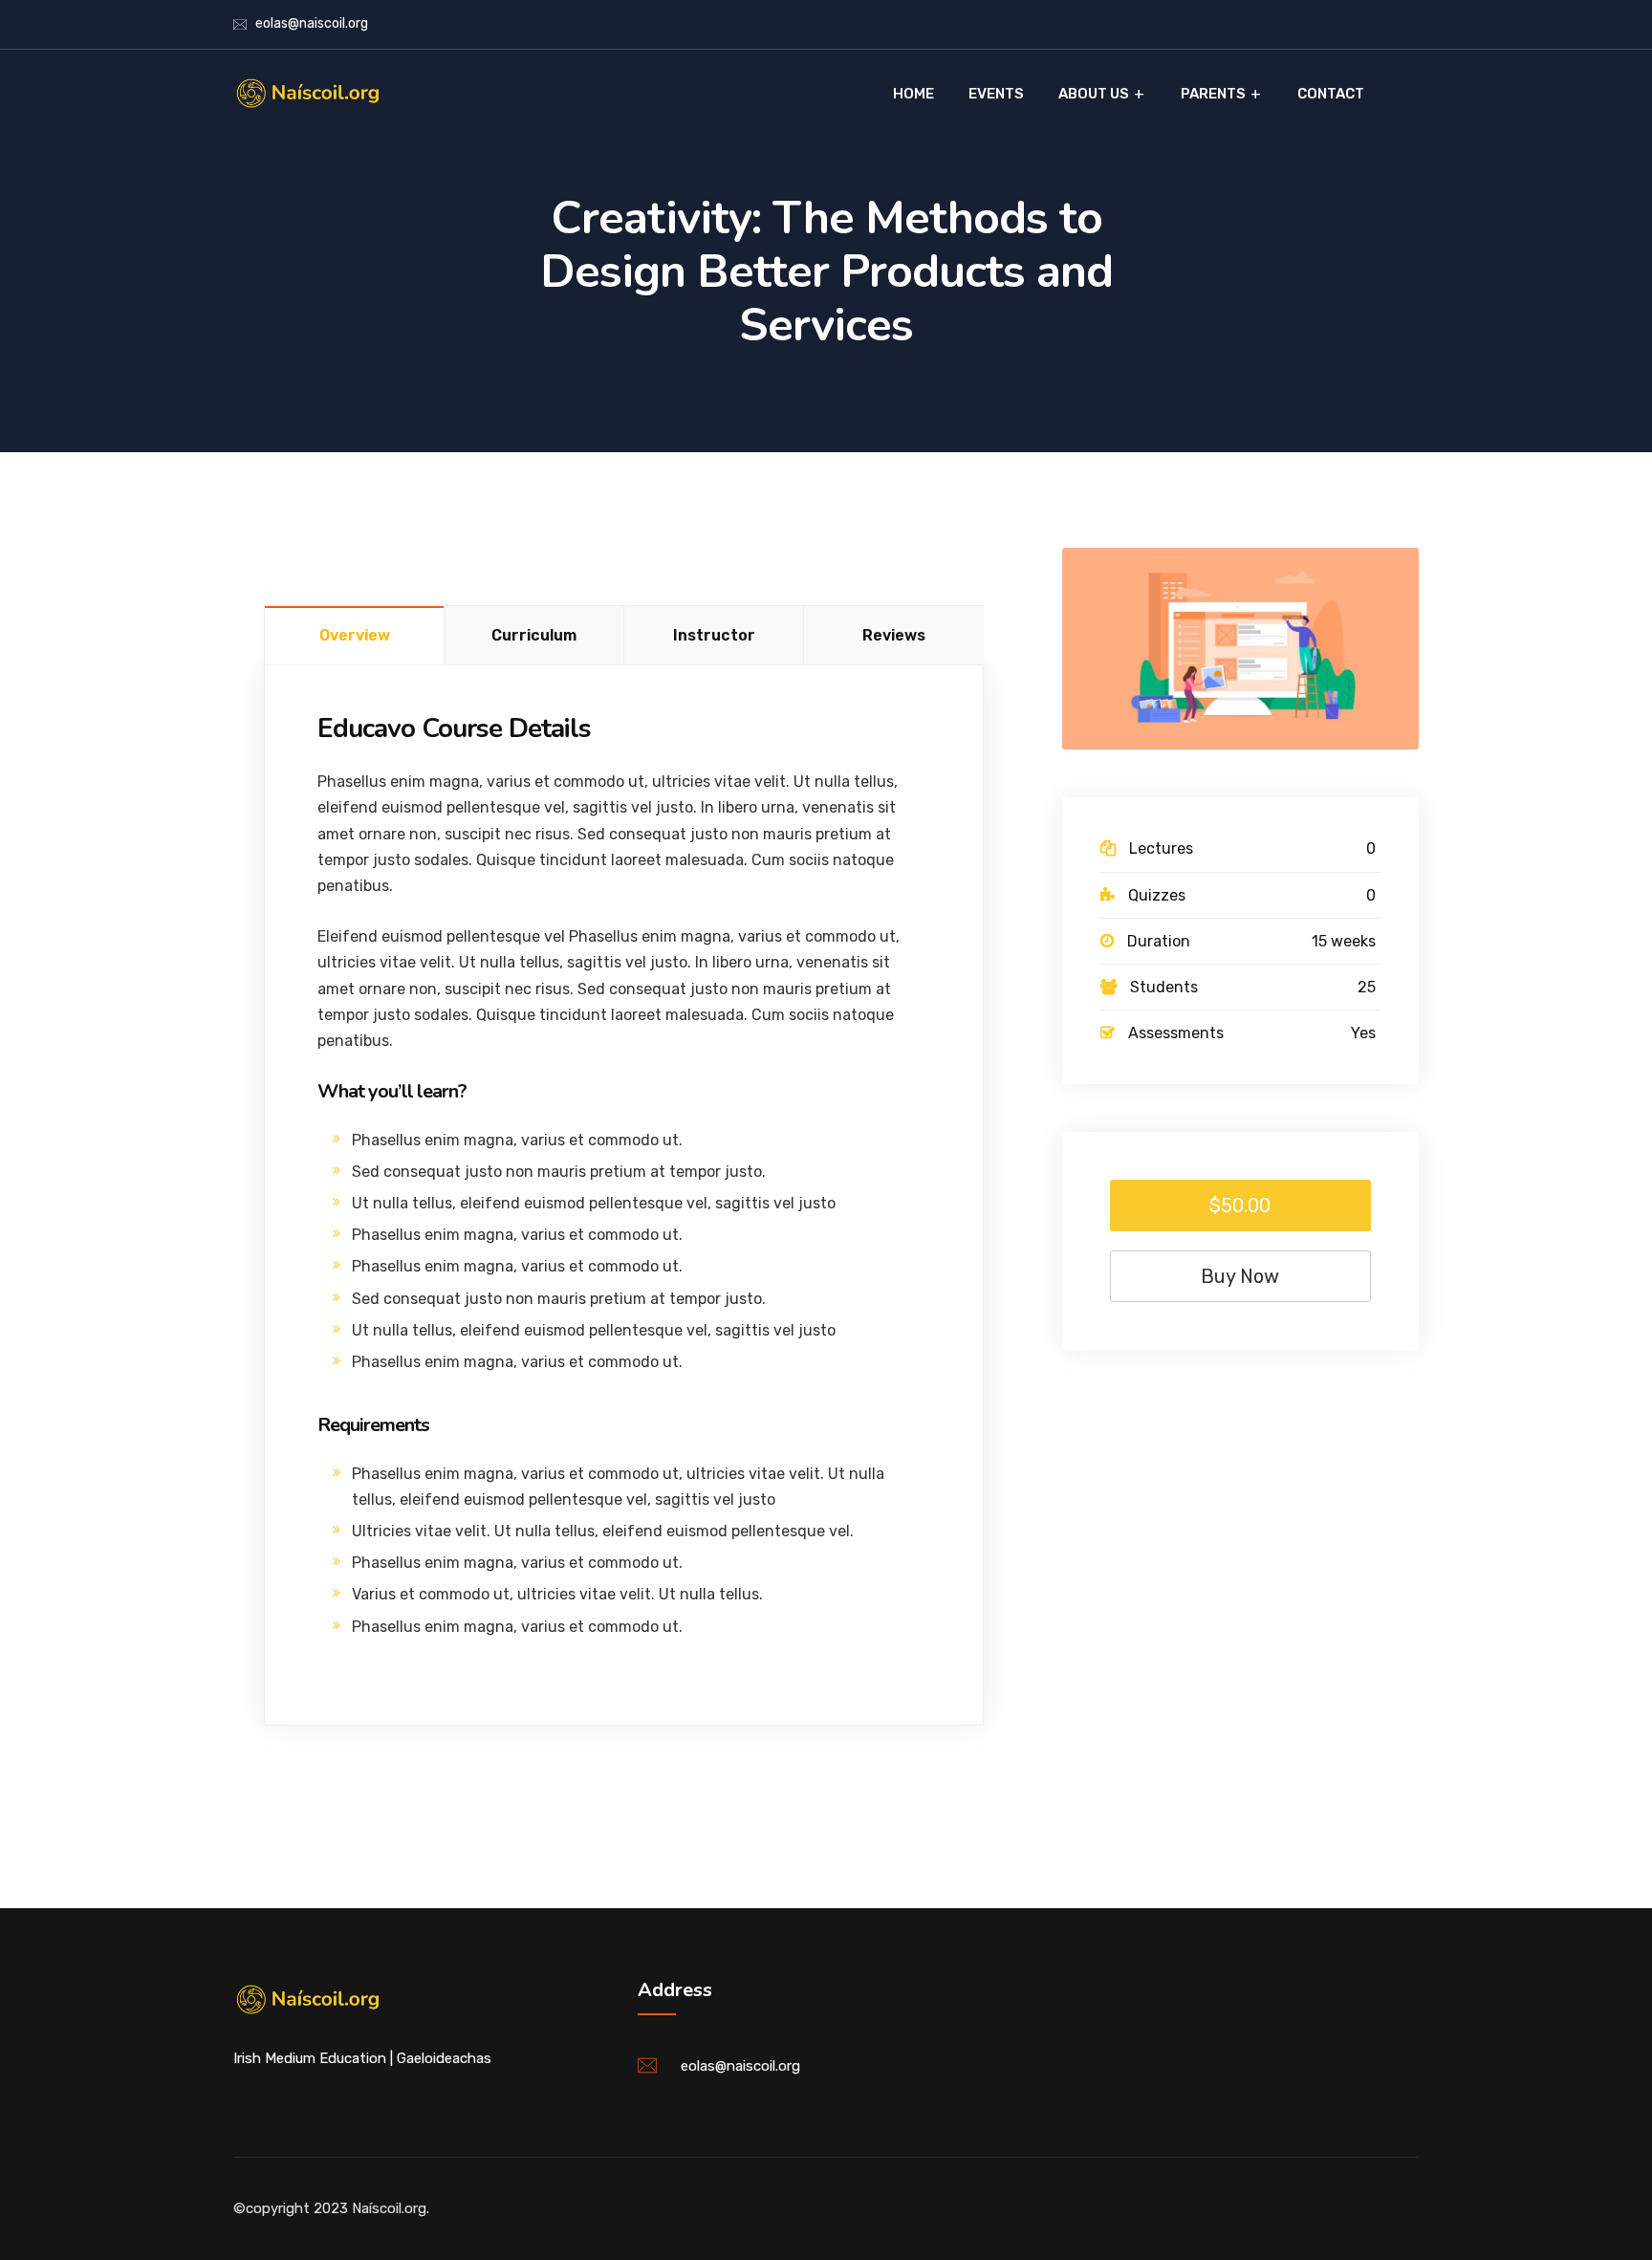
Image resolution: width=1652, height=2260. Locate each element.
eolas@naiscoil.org (312, 23)
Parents (1213, 94)
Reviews (894, 635)
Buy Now (1240, 1276)
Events (996, 94)
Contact (1331, 94)
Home (913, 94)
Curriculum (534, 635)
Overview (355, 635)
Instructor (714, 635)
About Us (1094, 94)
